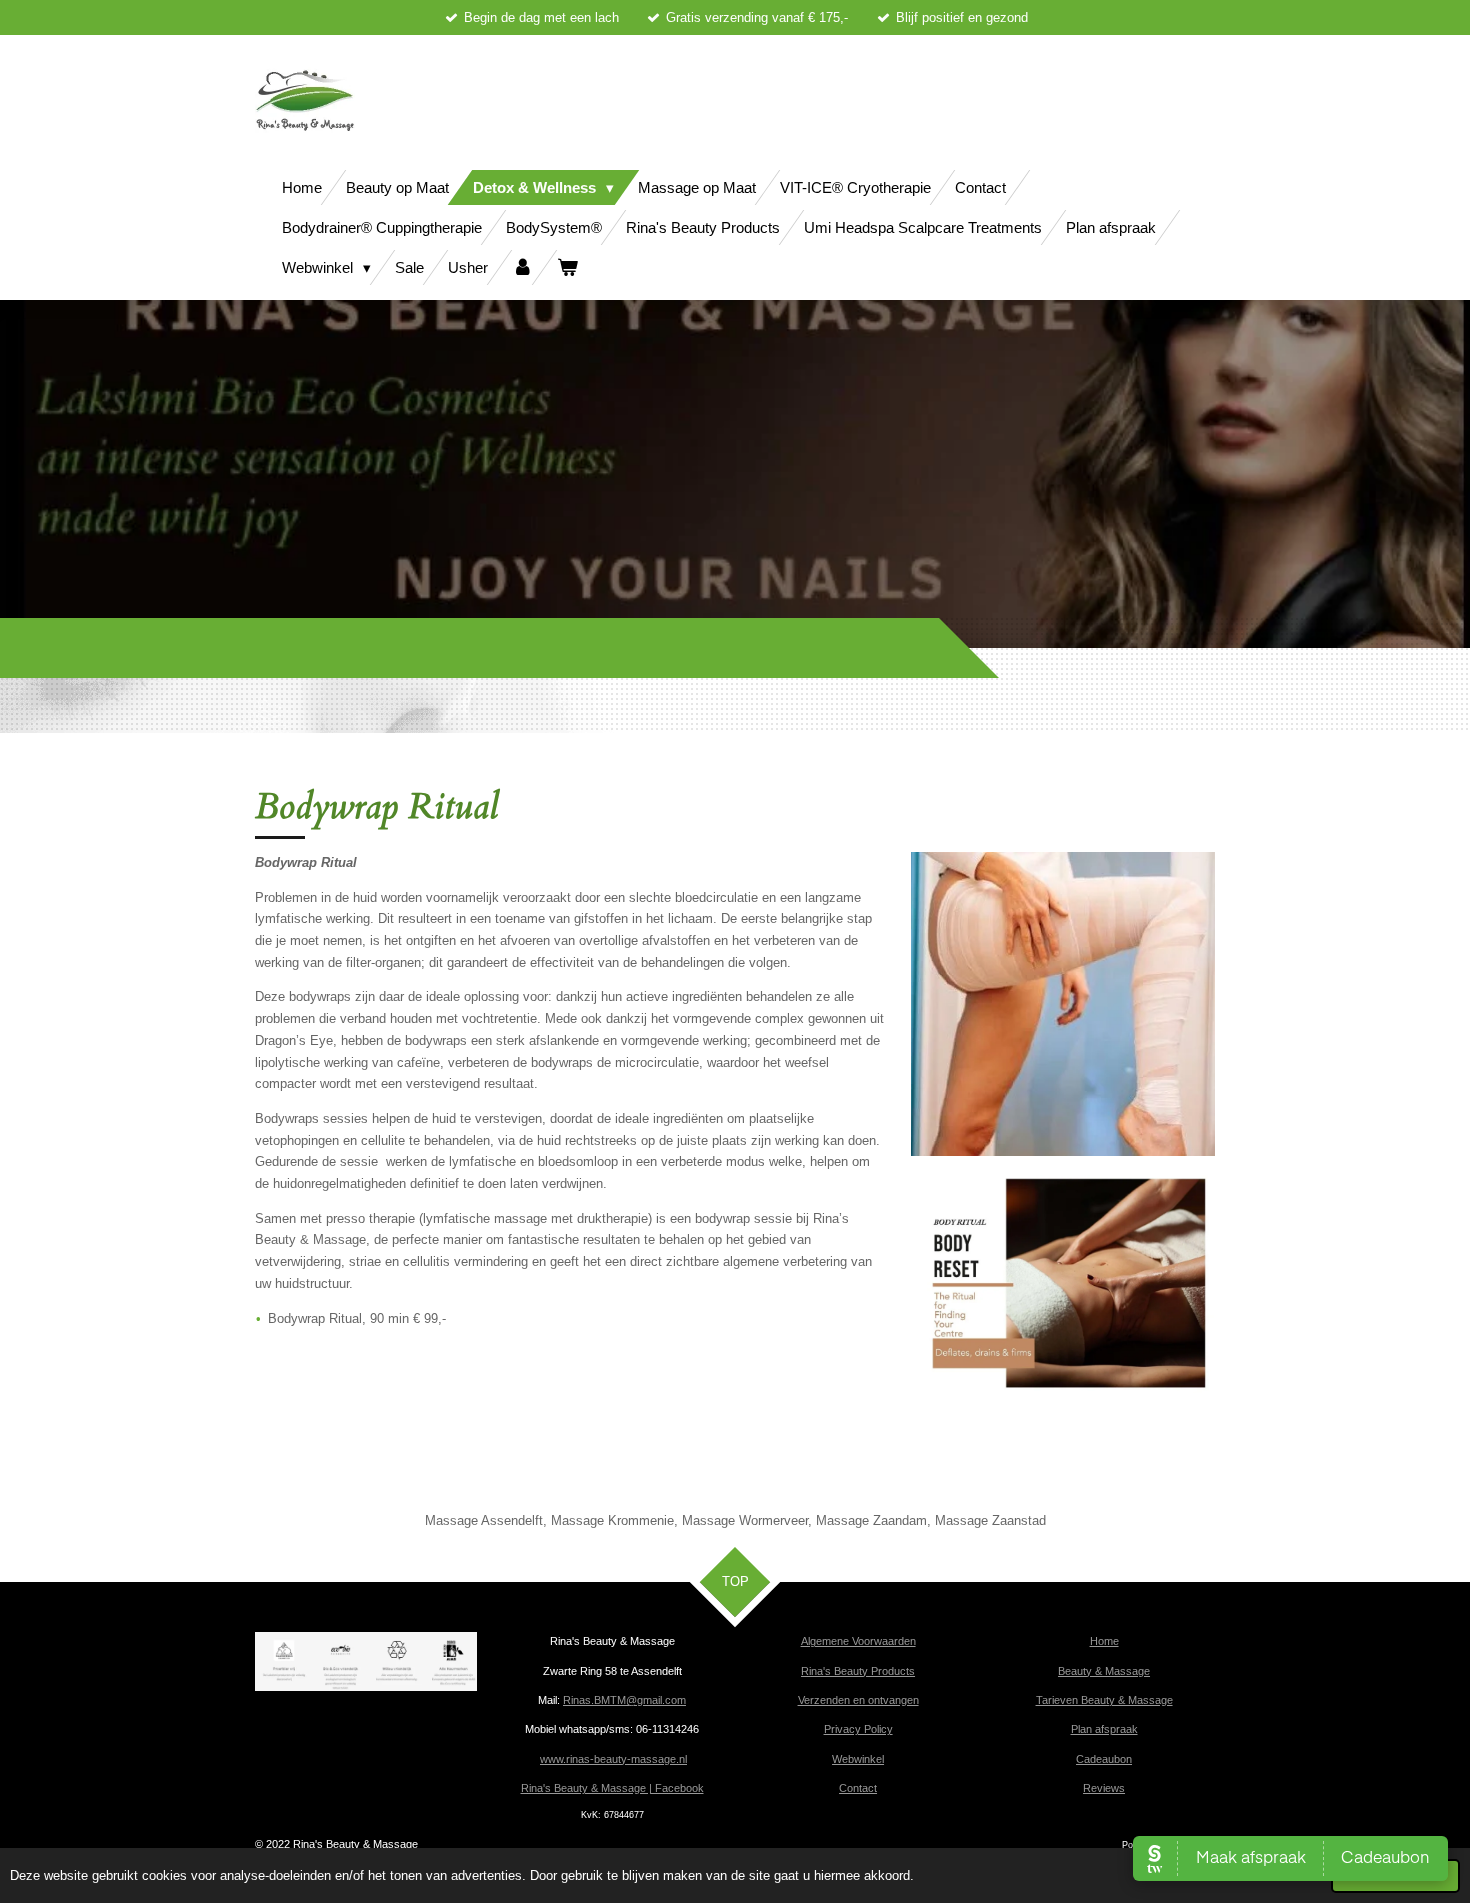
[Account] (522, 267)
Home (1104, 1641)
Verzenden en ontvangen (858, 1700)
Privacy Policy (858, 1729)
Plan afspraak (1104, 1729)
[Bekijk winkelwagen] (567, 267)
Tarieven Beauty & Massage (1104, 1700)
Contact (858, 1788)
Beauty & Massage (1104, 1671)
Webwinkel (858, 1759)
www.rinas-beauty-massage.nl (613, 1759)
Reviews (1104, 1788)
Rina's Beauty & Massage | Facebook (612, 1788)
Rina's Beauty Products (858, 1671)
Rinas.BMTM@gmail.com (624, 1700)
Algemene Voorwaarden (858, 1641)
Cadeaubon (1104, 1759)
